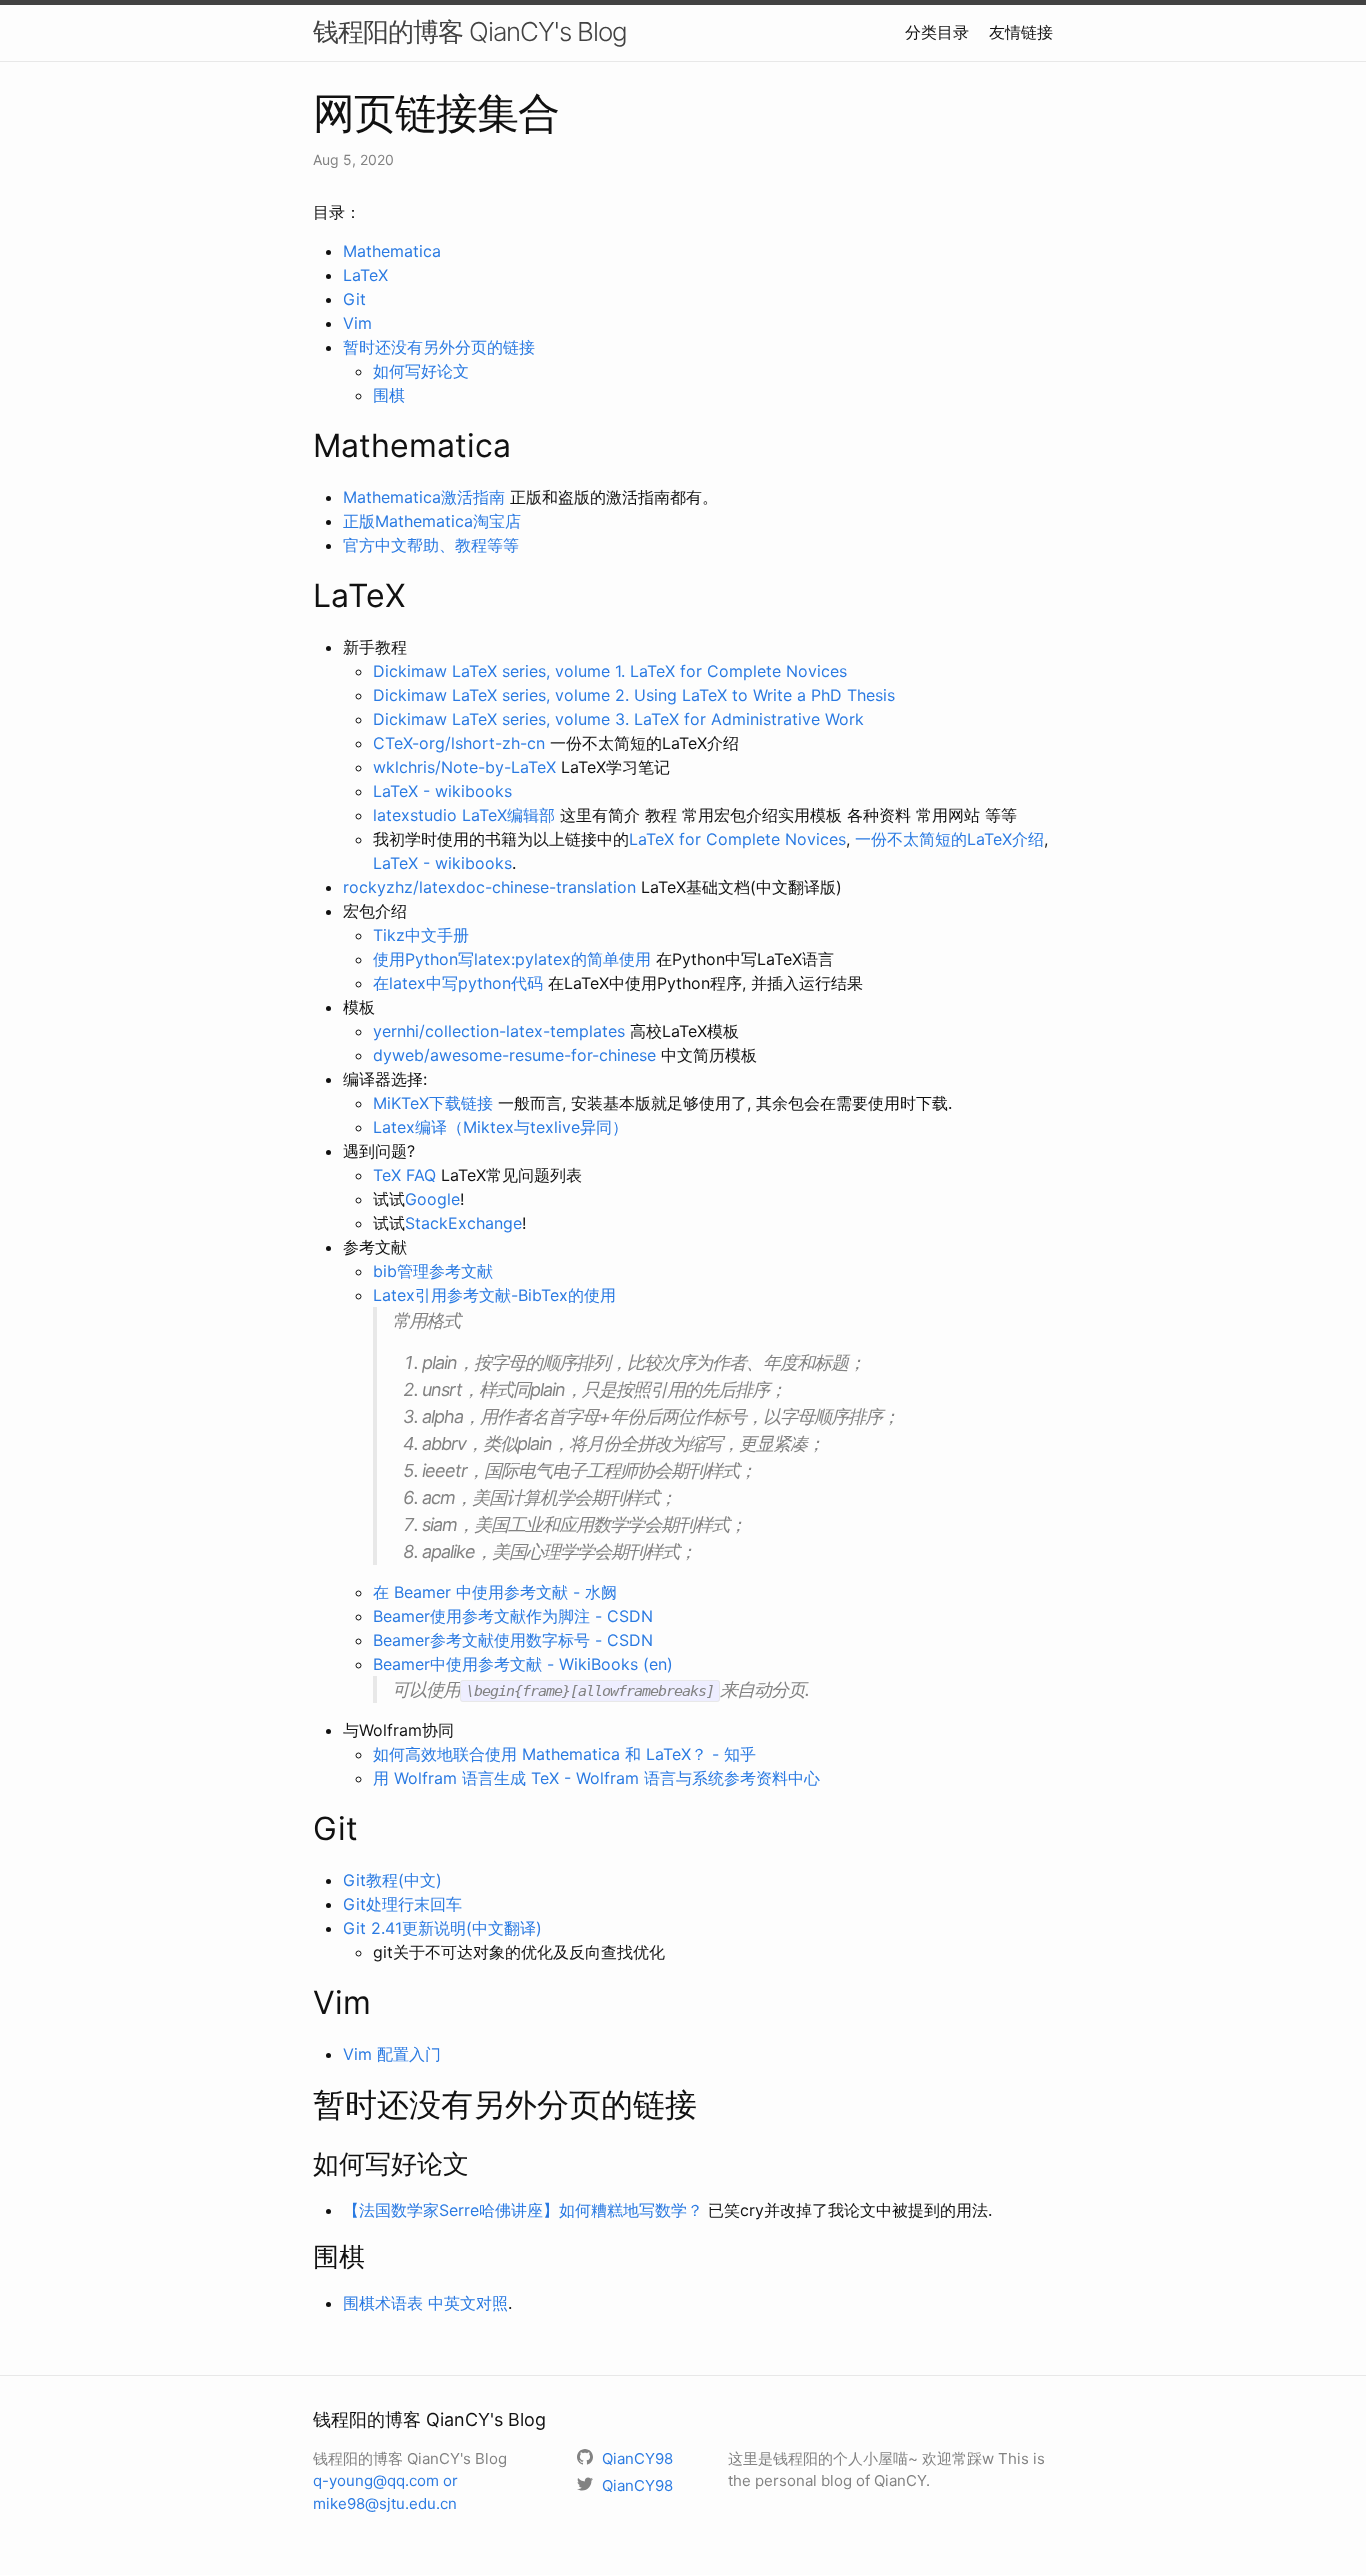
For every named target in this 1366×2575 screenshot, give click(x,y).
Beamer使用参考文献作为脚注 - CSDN (513, 1616)
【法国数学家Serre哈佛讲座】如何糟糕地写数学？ (523, 2210)
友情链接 (1021, 32)
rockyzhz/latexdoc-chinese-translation (489, 887)
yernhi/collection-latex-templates (499, 1031)
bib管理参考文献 (433, 1271)
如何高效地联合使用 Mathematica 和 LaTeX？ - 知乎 (564, 1754)
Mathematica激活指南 (424, 497)
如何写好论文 (421, 371)
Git (354, 299)
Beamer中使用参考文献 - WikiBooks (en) (523, 1664)
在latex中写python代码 (458, 983)
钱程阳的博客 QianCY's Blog (470, 31)
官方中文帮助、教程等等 (431, 545)
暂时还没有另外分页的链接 (439, 347)
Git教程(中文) (392, 1880)
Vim (357, 323)
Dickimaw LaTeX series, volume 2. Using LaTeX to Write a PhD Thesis (634, 695)
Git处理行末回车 (402, 1904)
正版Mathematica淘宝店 (432, 521)
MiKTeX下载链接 (433, 1103)
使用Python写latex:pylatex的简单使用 (512, 959)
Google (432, 1199)
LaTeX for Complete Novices (737, 839)
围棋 (389, 395)
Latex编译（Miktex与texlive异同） (500, 1127)
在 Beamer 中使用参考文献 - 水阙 (495, 1592)
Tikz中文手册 (421, 935)
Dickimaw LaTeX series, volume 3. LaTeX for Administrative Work (618, 719)
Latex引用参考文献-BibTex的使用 (494, 1295)
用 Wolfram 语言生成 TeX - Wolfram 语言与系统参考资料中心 (596, 1778)
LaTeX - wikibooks (442, 791)
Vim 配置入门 (392, 2054)
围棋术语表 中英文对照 (425, 2303)
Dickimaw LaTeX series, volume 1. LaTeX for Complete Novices (610, 671)
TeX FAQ (404, 1175)
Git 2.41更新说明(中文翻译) (442, 1928)
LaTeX (365, 275)
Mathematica (392, 251)
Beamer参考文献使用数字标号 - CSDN (513, 1640)
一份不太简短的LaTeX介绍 (949, 839)
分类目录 (937, 32)
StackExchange (463, 1223)
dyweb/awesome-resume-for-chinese (514, 1055)
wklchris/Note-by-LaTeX (464, 767)
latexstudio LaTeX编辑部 (464, 815)
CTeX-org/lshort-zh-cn (459, 743)
